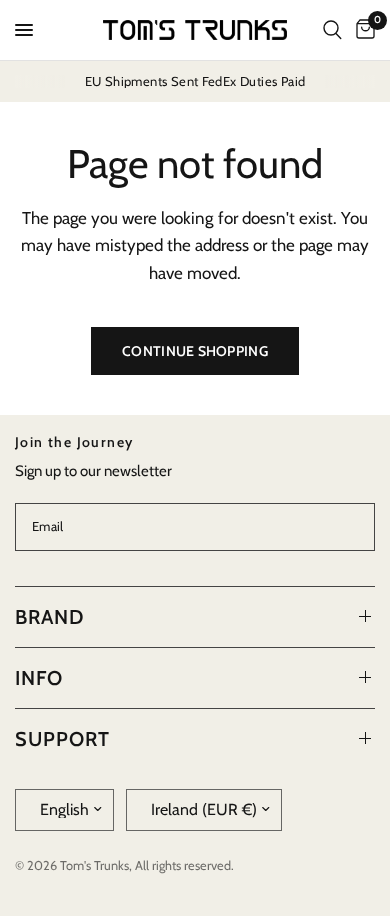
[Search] (332, 30)
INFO (39, 678)
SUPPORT (62, 739)
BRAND (49, 617)
